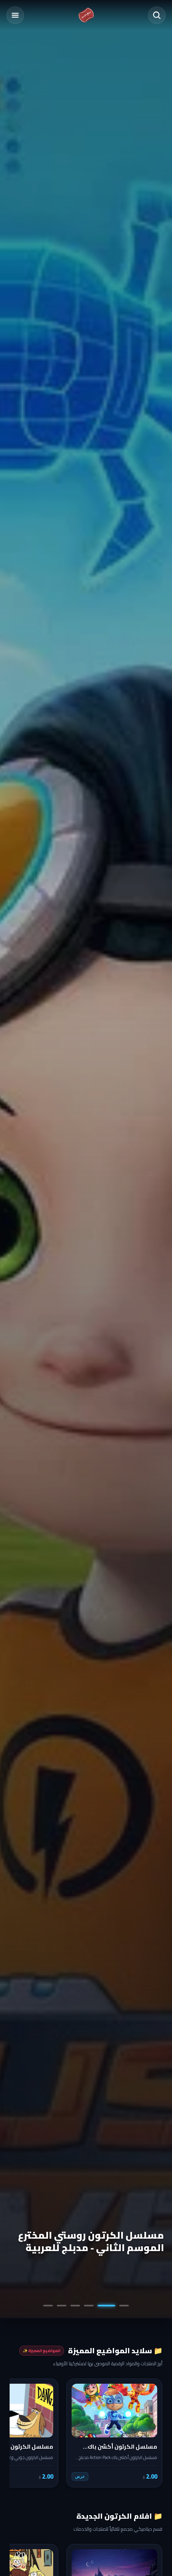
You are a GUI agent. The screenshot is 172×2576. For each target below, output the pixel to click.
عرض (80, 2476)
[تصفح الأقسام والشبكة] (15, 15)
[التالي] (21, 2433)
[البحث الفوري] (157, 15)
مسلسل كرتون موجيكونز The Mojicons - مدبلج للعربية (97, 2241)
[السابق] (151, 2433)
